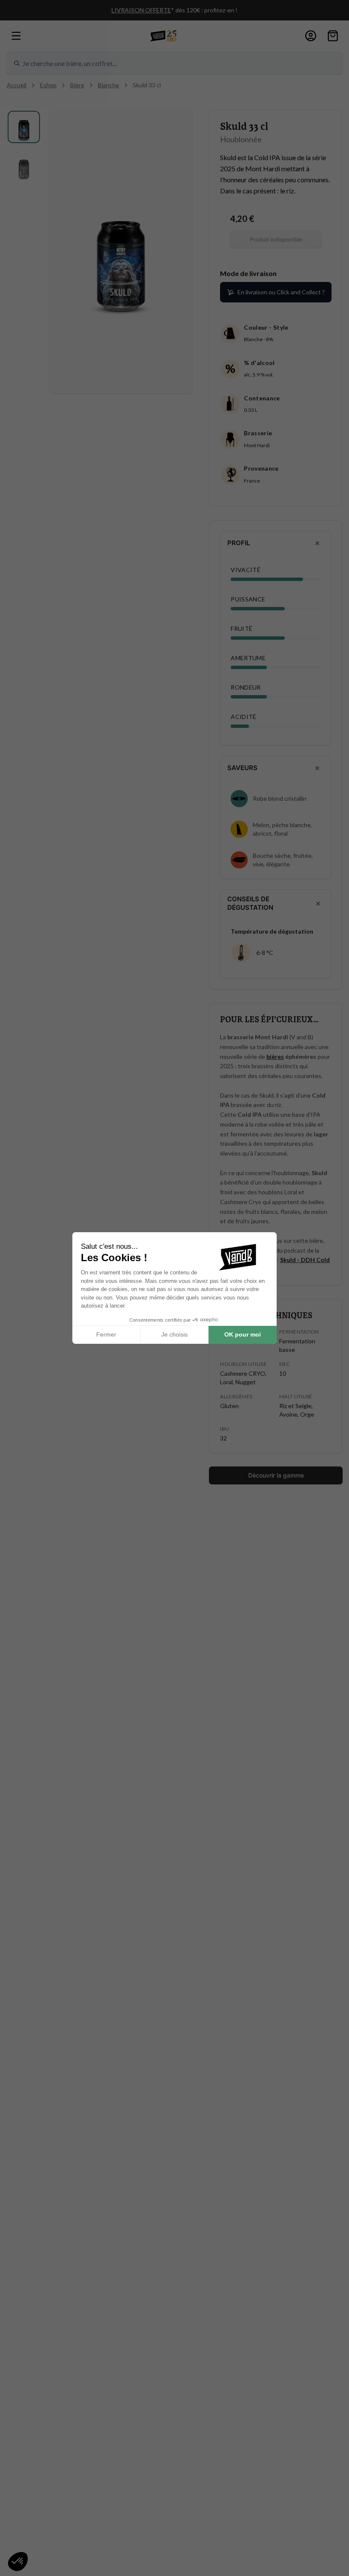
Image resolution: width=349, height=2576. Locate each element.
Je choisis (174, 1334)
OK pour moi (243, 1334)
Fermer (106, 1334)
